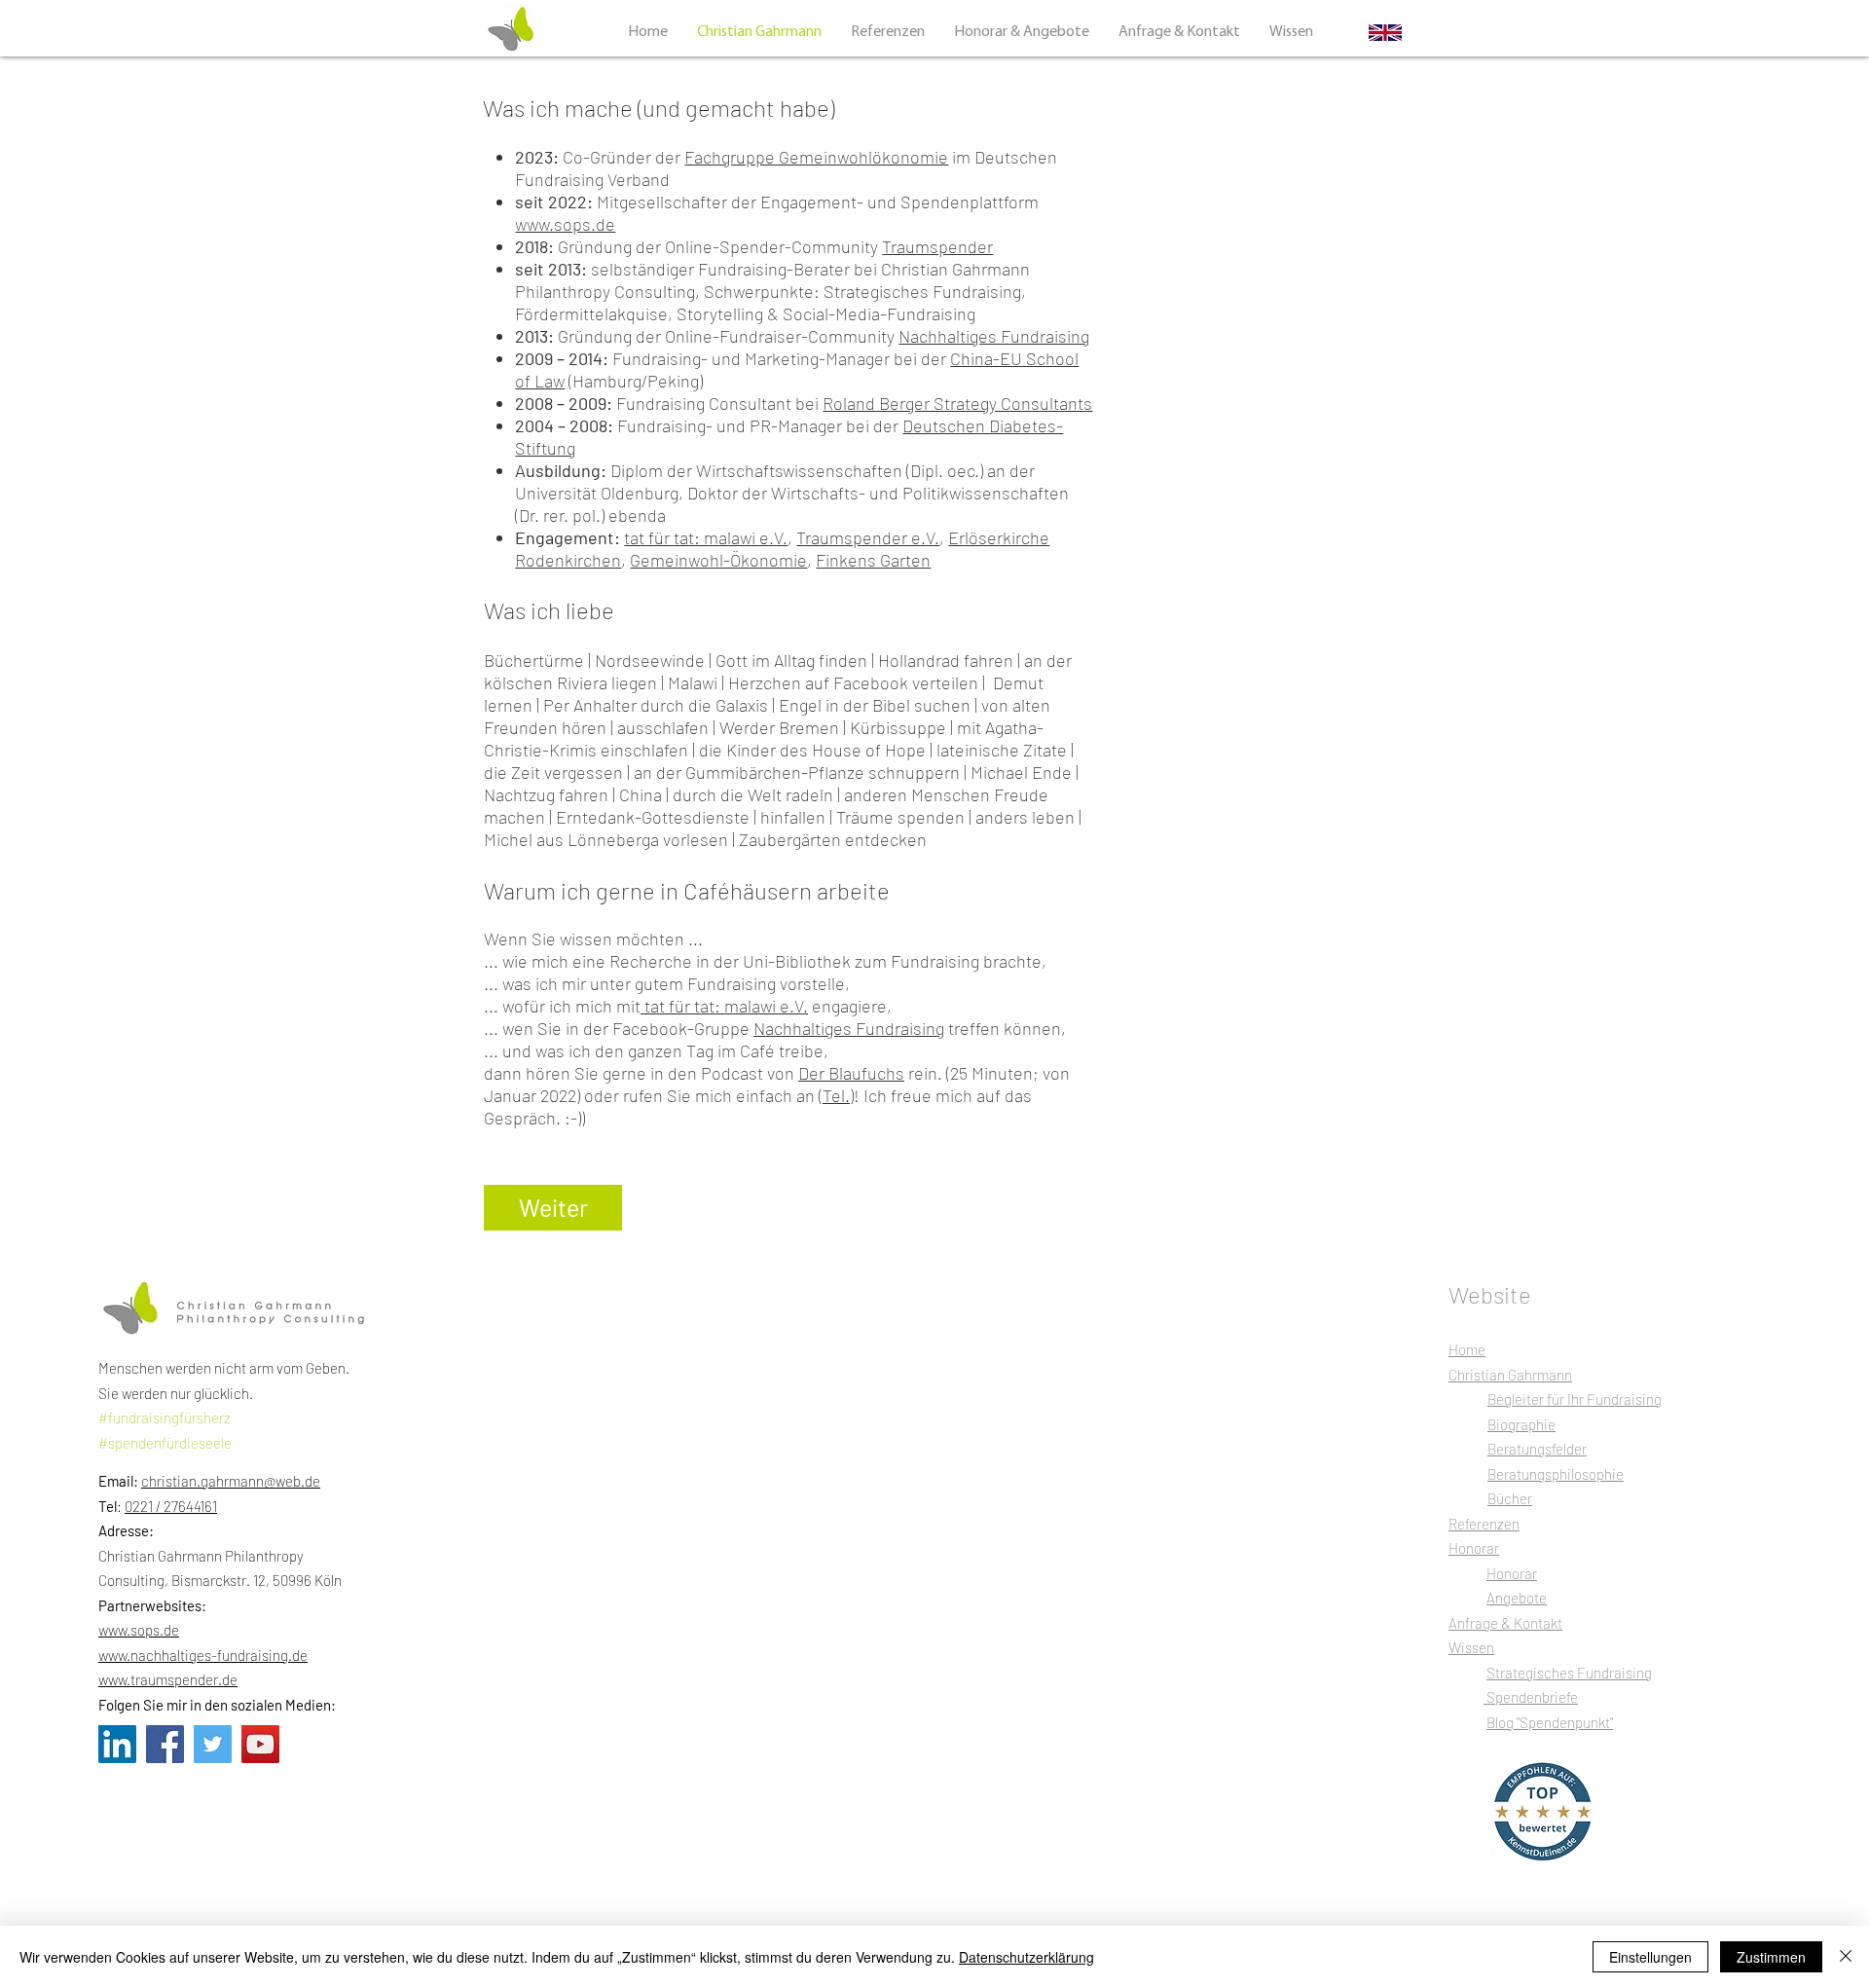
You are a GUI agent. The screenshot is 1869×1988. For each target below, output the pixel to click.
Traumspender (937, 246)
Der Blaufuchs (851, 1073)
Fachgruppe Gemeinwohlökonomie (816, 157)
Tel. (836, 1095)
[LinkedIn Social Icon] (117, 1744)
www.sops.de (565, 224)
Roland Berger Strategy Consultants (957, 403)
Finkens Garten (873, 560)
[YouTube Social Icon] (260, 1744)
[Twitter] (213, 1744)
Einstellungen (1650, 1957)
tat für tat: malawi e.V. (706, 537)
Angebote (1517, 1598)
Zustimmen (1771, 1957)
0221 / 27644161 (171, 1506)
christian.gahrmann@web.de (231, 1481)
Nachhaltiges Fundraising (994, 336)
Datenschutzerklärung (1026, 1957)
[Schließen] (1846, 1957)
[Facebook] (165, 1744)
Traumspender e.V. (868, 537)
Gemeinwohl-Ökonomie (718, 560)
